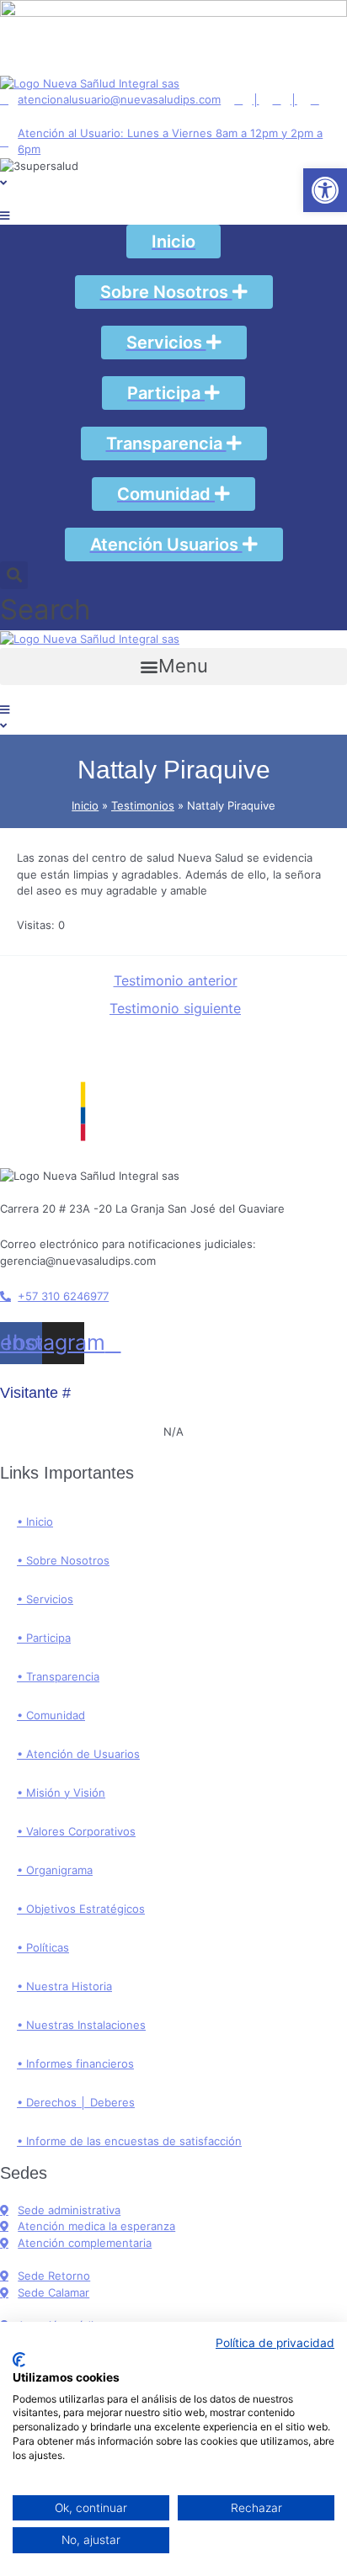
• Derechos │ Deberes (76, 2102)
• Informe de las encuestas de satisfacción (129, 2141)
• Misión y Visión (61, 1793)
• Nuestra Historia (64, 1986)
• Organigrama (55, 1870)
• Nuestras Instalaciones (81, 2025)
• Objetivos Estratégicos (81, 1909)
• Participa (44, 1638)
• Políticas (43, 1947)
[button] (173, 667)
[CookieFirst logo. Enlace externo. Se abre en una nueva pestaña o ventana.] (19, 2360)
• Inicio (35, 1522)
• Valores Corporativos (76, 1831)
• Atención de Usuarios (78, 1754)
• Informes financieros (75, 2063)
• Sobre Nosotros (63, 1560)
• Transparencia (58, 1676)
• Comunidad (51, 1715)
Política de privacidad (275, 2343)
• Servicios (45, 1599)
